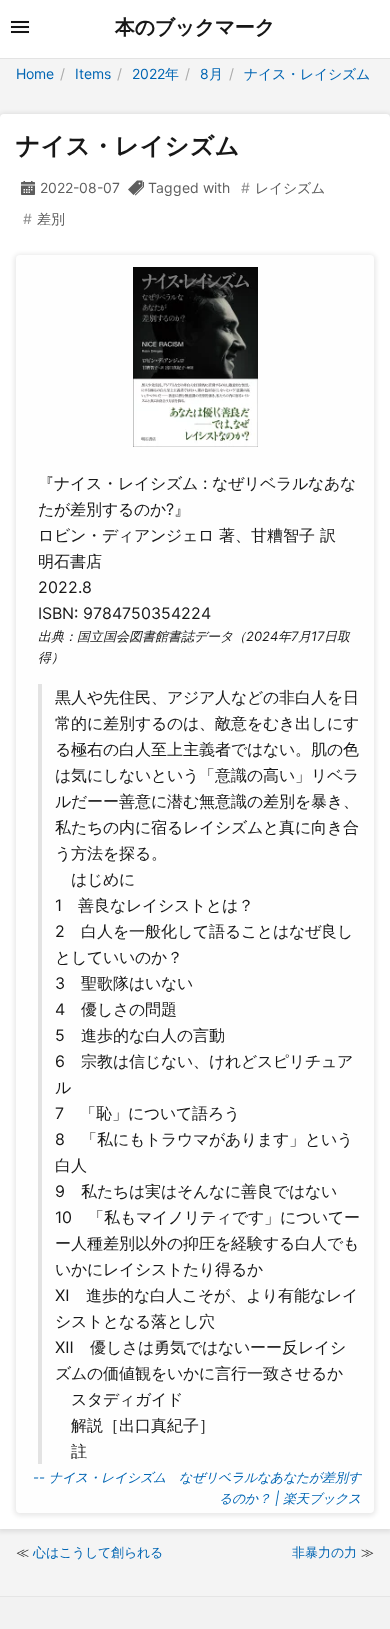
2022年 (155, 73)
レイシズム (290, 187)
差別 (51, 218)
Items (93, 73)
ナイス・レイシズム (307, 73)
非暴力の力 (324, 1552)
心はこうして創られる (98, 1552)
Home (35, 73)
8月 (211, 73)
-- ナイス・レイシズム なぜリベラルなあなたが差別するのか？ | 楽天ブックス (197, 1487)
